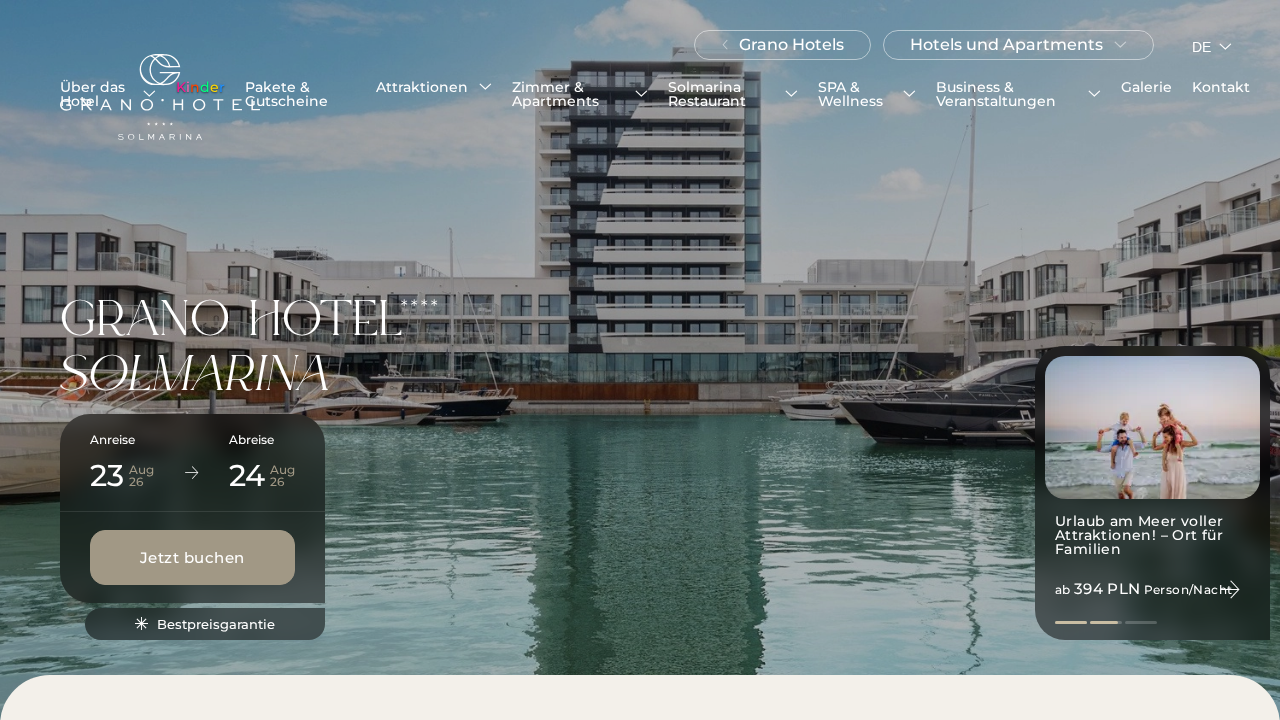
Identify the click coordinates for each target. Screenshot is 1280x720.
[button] (108, 94)
